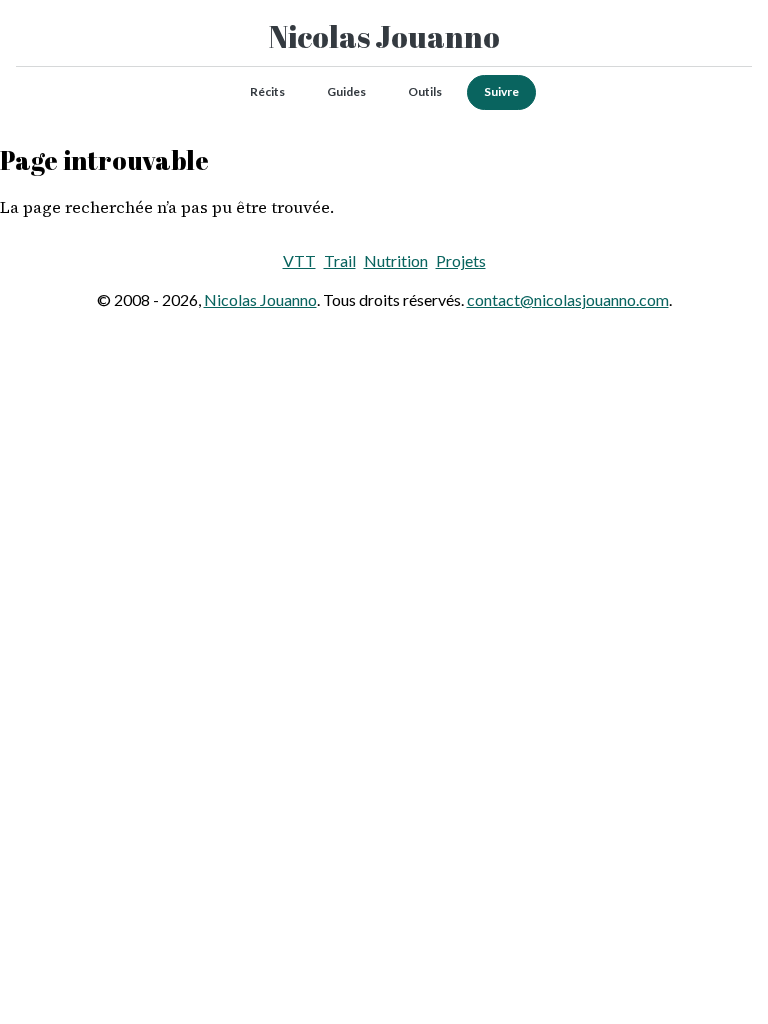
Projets (461, 260)
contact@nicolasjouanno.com (568, 299)
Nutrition (396, 260)
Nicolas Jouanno (384, 36)
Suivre (501, 91)
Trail (340, 260)
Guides (346, 91)
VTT (299, 260)
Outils (425, 91)
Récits (267, 91)
